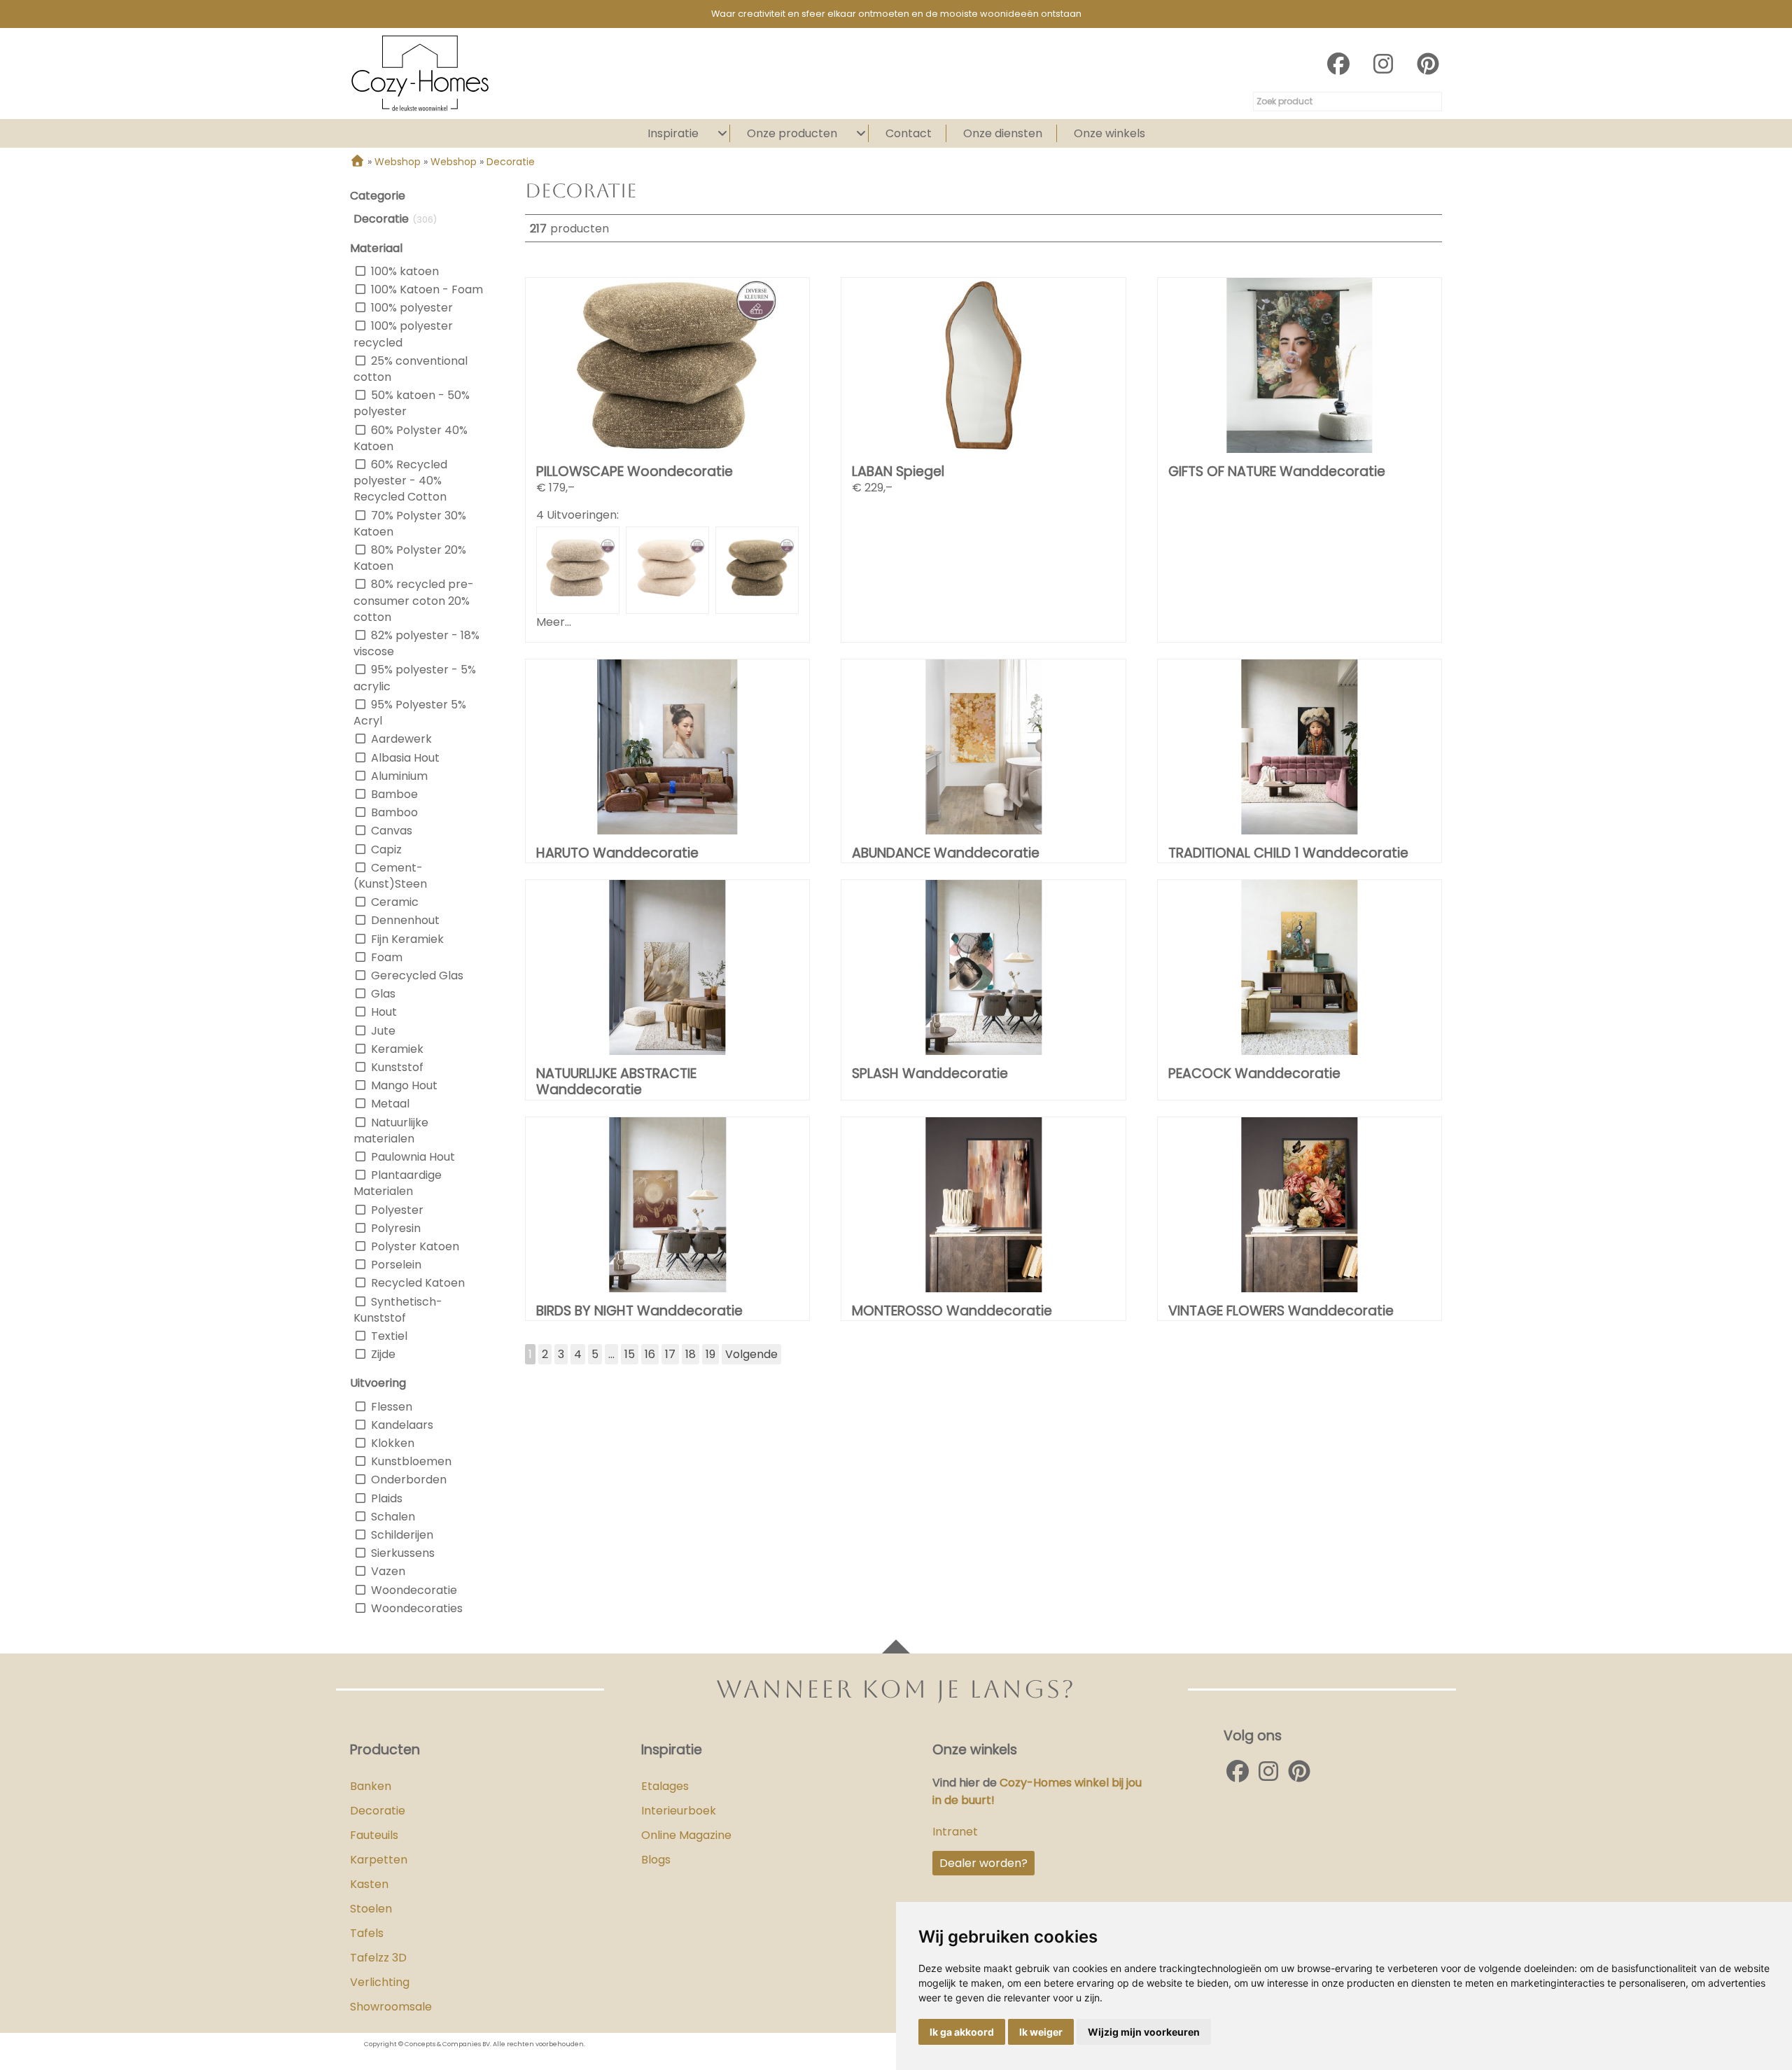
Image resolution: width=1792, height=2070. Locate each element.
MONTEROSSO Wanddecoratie (952, 1311)
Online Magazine (686, 1835)
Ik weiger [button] (1041, 2032)
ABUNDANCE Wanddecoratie (946, 853)
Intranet (955, 1832)
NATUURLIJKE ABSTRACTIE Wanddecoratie (616, 1082)
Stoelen (371, 1909)
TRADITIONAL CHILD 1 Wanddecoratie (1288, 853)
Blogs (656, 1860)
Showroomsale (391, 2007)
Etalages (665, 1786)
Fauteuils (374, 1835)
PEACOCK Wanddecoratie (1254, 1074)
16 (650, 1354)
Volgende (751, 1354)
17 (670, 1354)
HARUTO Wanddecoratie (617, 853)
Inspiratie (673, 133)
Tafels (367, 1933)
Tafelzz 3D (378, 1958)
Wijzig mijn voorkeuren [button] (1144, 2032)
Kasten (369, 1884)
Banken (371, 1786)
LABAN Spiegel (898, 471)
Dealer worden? (983, 1863)
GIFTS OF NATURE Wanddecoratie (1277, 471)
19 (710, 1354)
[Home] (357, 162)
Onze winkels (1109, 133)
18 (691, 1354)
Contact (909, 133)
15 (630, 1354)
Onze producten (792, 133)
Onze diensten (1003, 133)
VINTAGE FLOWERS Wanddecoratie (1281, 1311)
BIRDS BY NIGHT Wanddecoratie (639, 1311)
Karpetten (379, 1860)
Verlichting (380, 1982)
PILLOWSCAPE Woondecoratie (635, 471)
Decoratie (378, 1811)
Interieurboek (679, 1811)
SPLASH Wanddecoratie (930, 1074)
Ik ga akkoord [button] (962, 2032)
